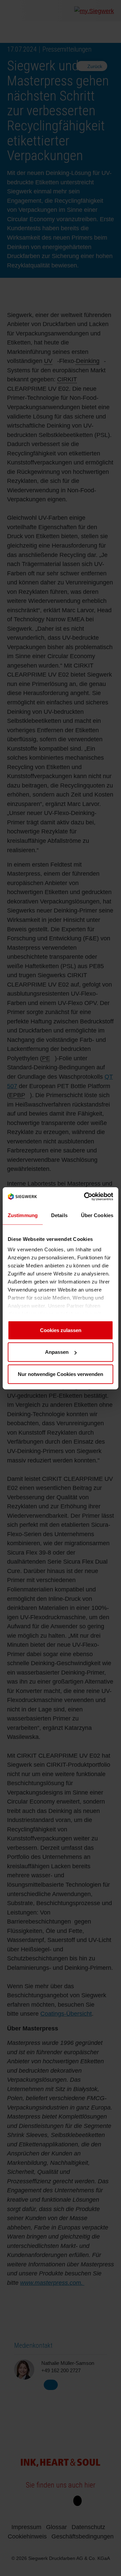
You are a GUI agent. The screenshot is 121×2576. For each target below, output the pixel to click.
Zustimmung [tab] (23, 1215)
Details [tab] (59, 1215)
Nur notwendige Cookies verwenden (61, 1374)
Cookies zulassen (61, 1330)
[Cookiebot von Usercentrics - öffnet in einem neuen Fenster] (85, 1196)
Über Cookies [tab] (97, 1215)
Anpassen (57, 1352)
